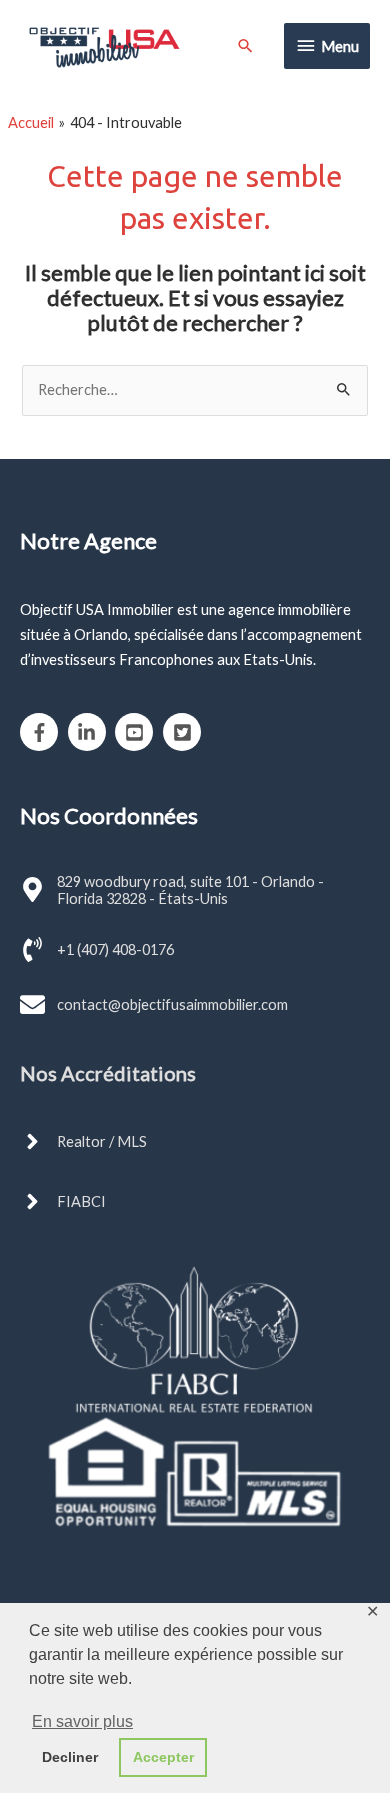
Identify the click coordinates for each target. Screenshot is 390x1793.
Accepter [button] (163, 1757)
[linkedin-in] (90, 732)
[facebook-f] (42, 732)
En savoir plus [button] (82, 1721)
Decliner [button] (70, 1757)
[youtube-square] (137, 732)
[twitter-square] (185, 732)
